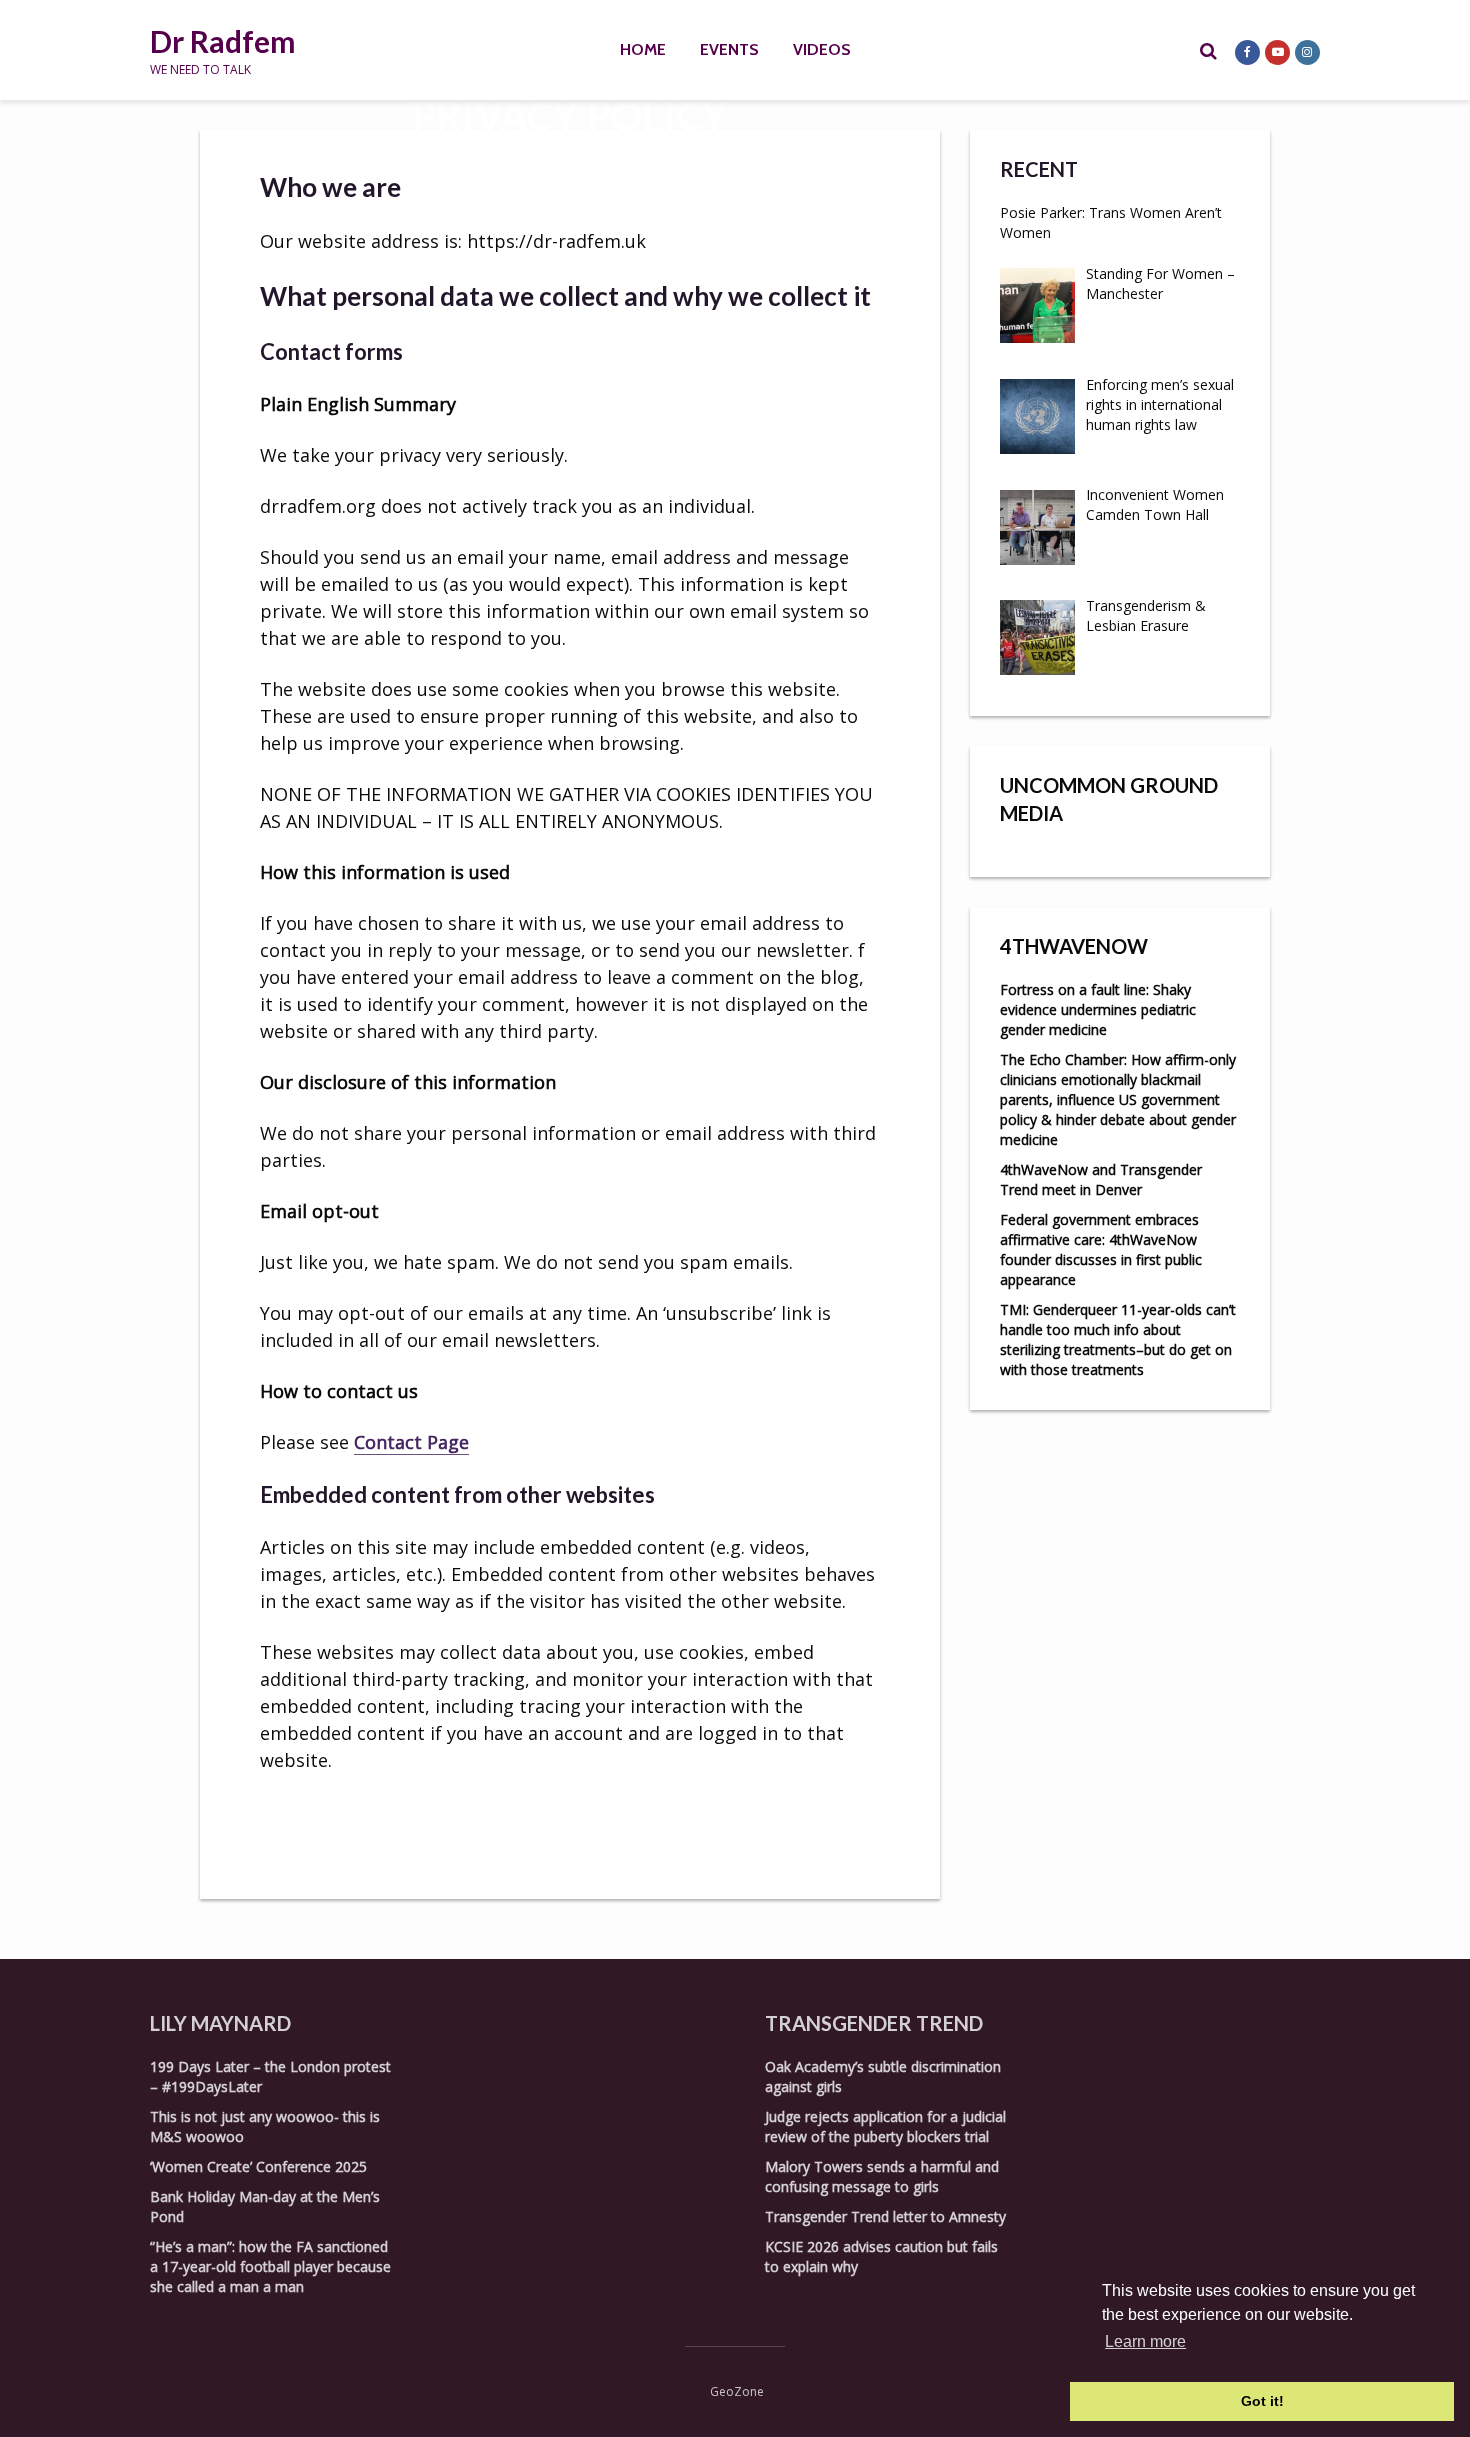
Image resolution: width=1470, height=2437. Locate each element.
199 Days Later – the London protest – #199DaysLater (270, 2076)
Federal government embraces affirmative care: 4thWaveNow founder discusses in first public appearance (1101, 1249)
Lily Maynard (220, 2023)
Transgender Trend (874, 2023)
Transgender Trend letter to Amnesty (885, 2216)
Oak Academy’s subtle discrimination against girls (883, 2076)
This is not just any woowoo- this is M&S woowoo (265, 2126)
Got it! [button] (1262, 2401)
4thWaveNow (1074, 946)
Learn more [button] (1145, 2341)
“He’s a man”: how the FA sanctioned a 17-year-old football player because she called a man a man (270, 2266)
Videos (822, 49)
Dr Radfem (223, 41)
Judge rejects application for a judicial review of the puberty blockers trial (885, 2126)
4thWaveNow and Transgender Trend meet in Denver (1101, 1179)
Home (643, 49)
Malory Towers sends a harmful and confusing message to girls (882, 2176)
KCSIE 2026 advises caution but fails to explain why (881, 2256)
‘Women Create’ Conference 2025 (258, 2166)
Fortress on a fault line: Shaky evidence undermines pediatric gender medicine (1098, 1009)
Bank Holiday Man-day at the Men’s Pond (265, 2206)
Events (729, 49)
